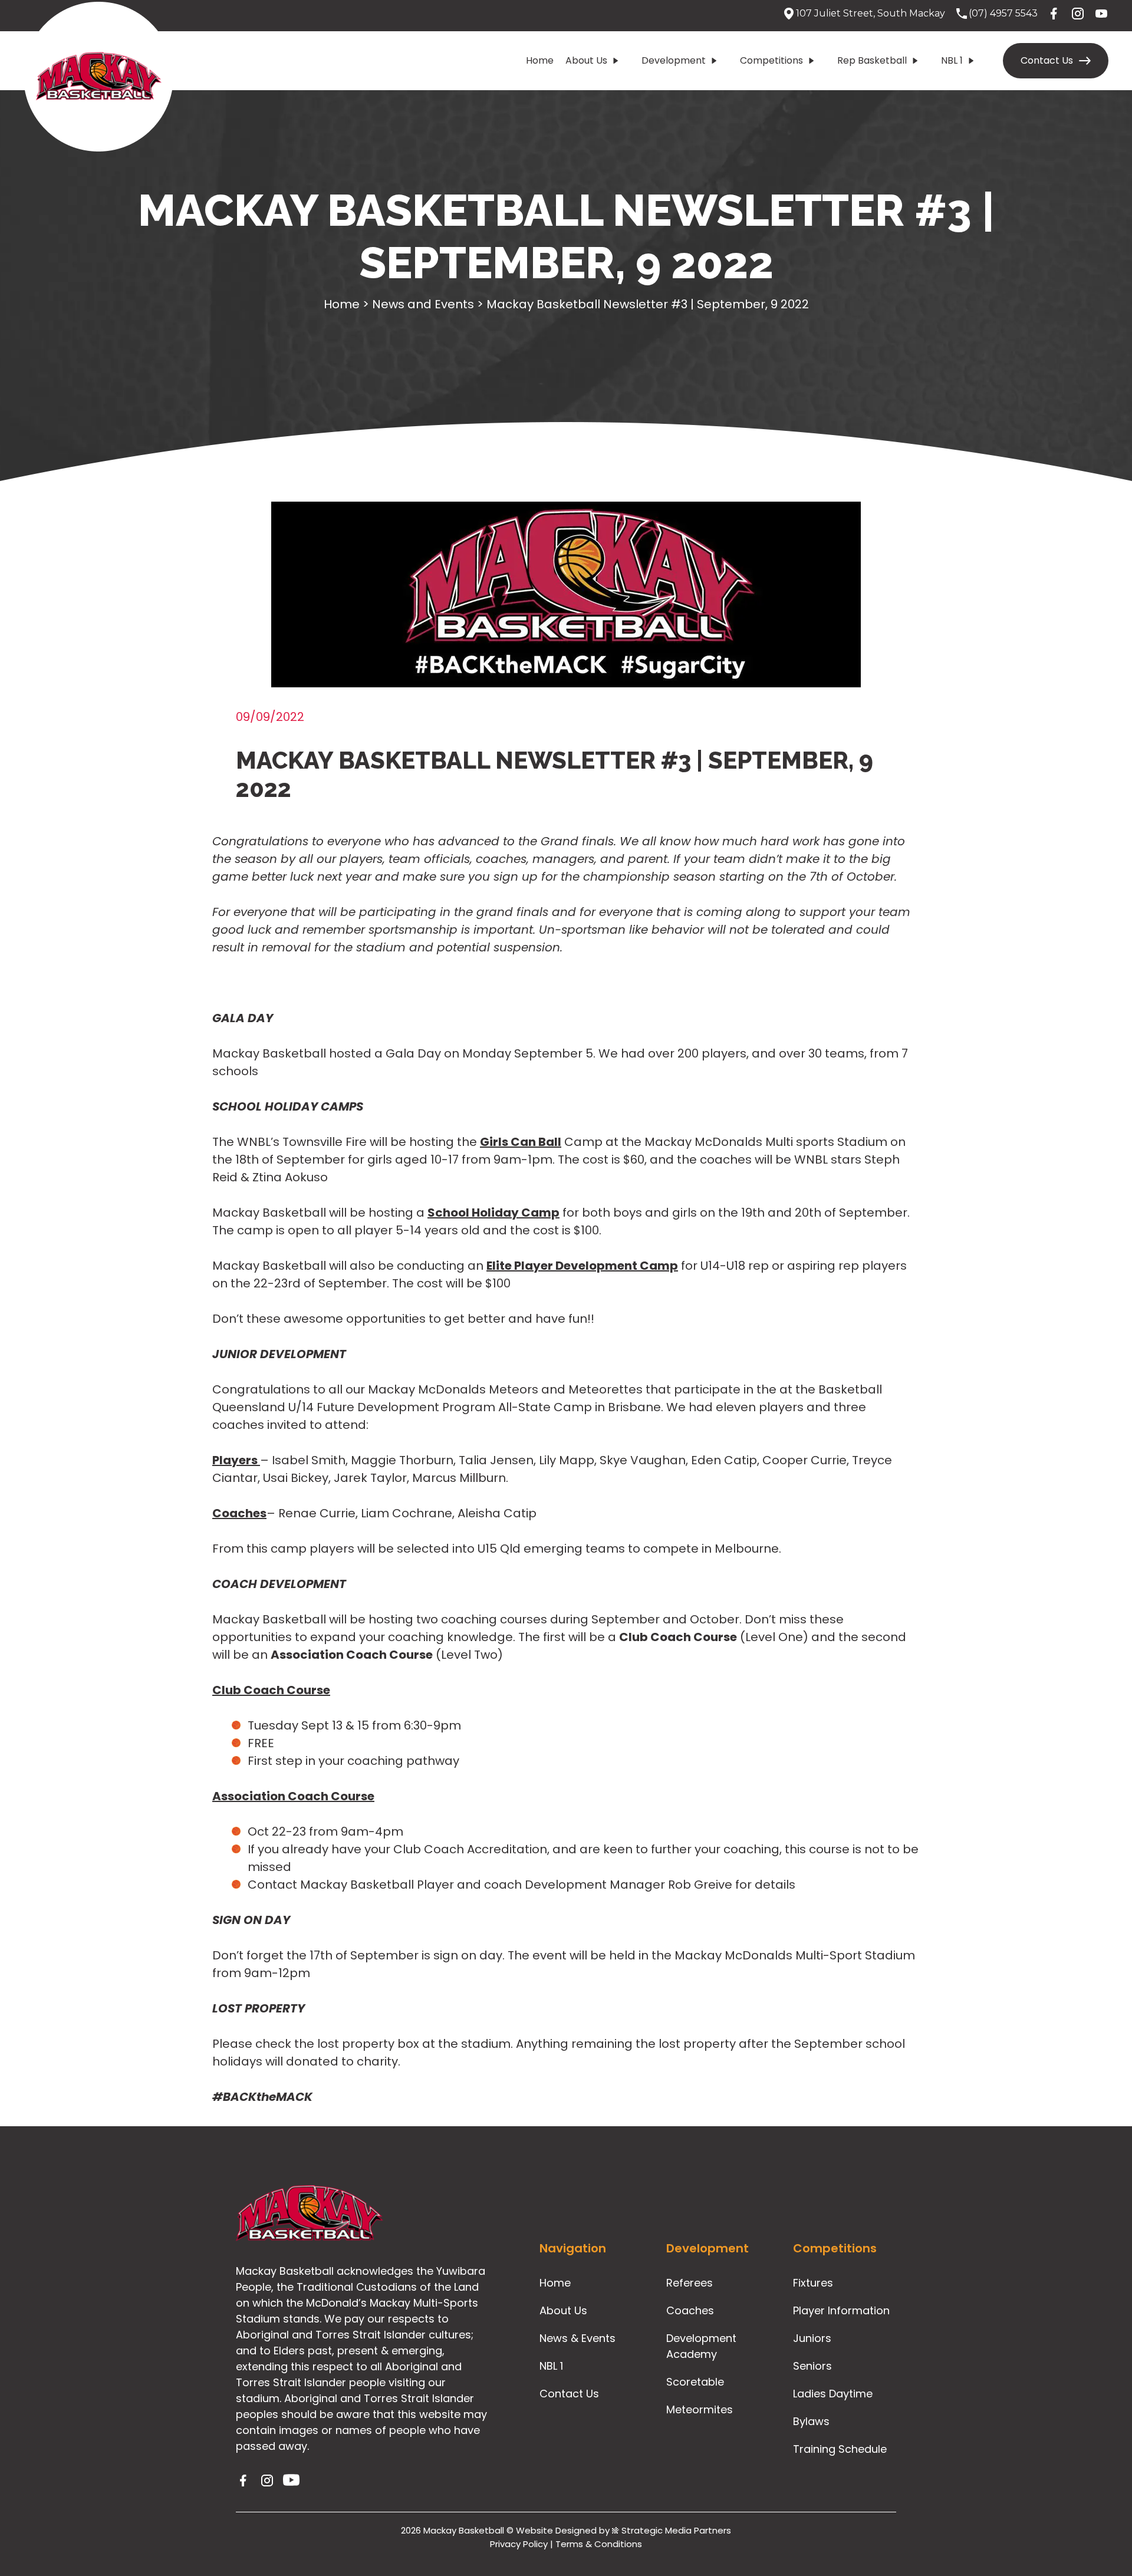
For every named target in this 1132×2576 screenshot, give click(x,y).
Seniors (812, 2366)
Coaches (690, 2310)
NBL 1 (952, 60)
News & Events (577, 2338)
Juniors (812, 2338)
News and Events (423, 304)
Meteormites (700, 2409)
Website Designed (556, 2530)
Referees (690, 2283)
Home (540, 60)
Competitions (771, 60)
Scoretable (695, 2382)
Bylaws (811, 2421)
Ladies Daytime (833, 2394)
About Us (586, 60)
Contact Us (1047, 60)
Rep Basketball (872, 60)
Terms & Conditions (599, 2544)
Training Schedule (840, 2449)
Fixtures (813, 2283)
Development (674, 60)
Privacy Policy (519, 2544)
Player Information (841, 2310)
